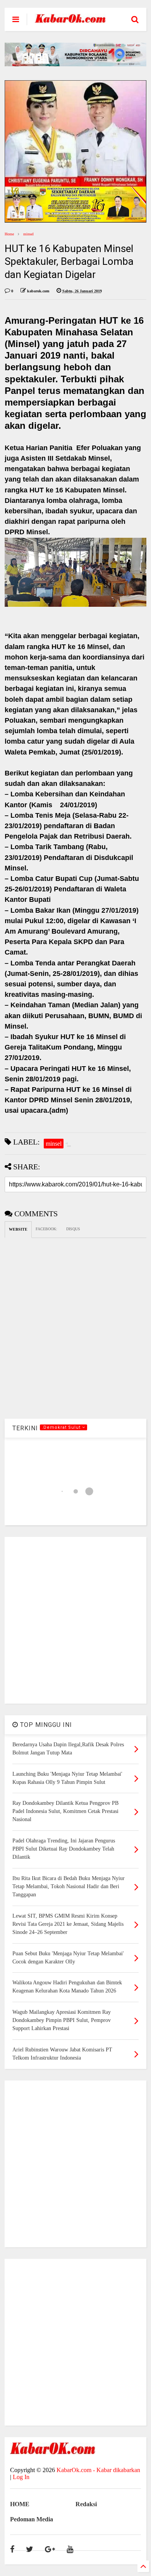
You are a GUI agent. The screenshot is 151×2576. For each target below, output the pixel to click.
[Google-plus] (50, 2549)
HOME (20, 2504)
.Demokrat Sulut (62, 1427)
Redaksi (86, 2504)
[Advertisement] (75, 1620)
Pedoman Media (32, 2519)
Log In (21, 2477)
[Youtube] (70, 2549)
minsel (28, 234)
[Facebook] (12, 2549)
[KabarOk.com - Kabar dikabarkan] (70, 20)
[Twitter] (30, 2549)
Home (9, 234)
